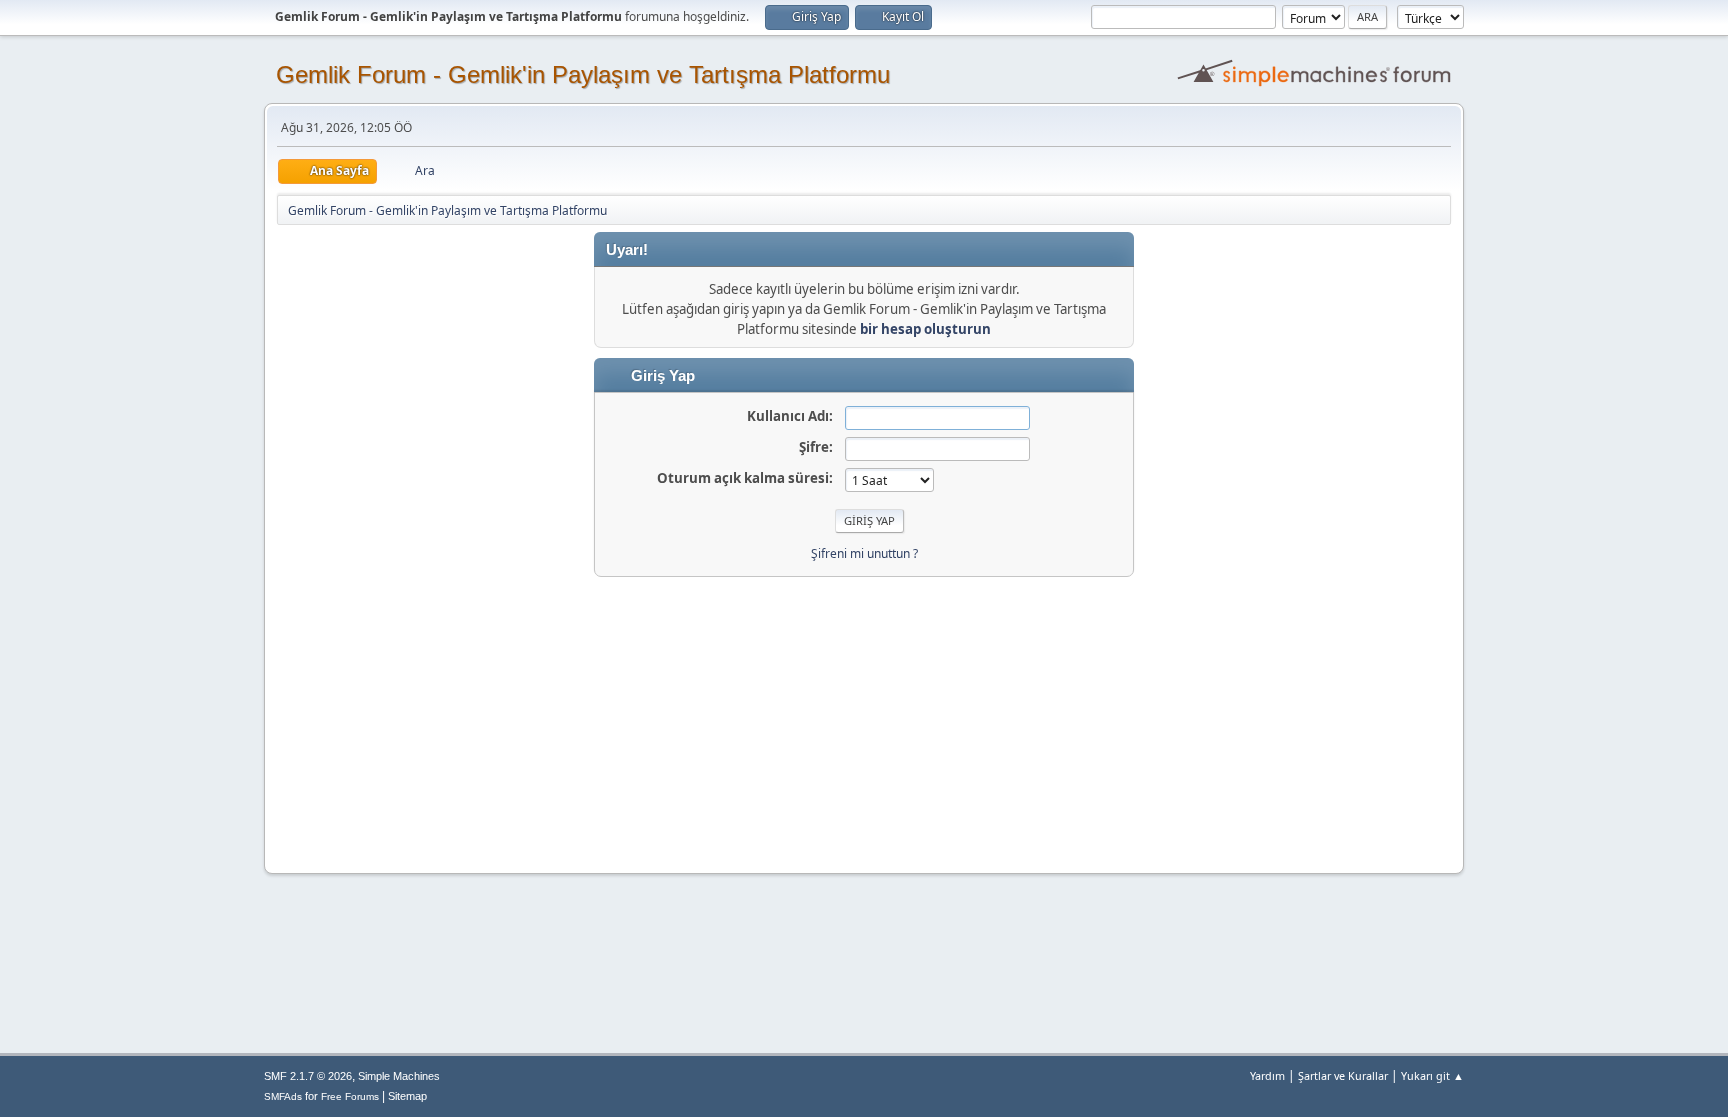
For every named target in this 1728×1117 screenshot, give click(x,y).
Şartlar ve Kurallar (1343, 1075)
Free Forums (350, 1096)
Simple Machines (399, 1076)
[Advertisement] (864, 717)
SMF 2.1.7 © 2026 (308, 1076)
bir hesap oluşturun (925, 329)
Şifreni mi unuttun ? (864, 553)
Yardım (1267, 1075)
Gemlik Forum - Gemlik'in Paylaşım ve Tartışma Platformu (583, 74)
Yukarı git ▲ (1432, 1075)
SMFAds (283, 1096)
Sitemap (407, 1096)
